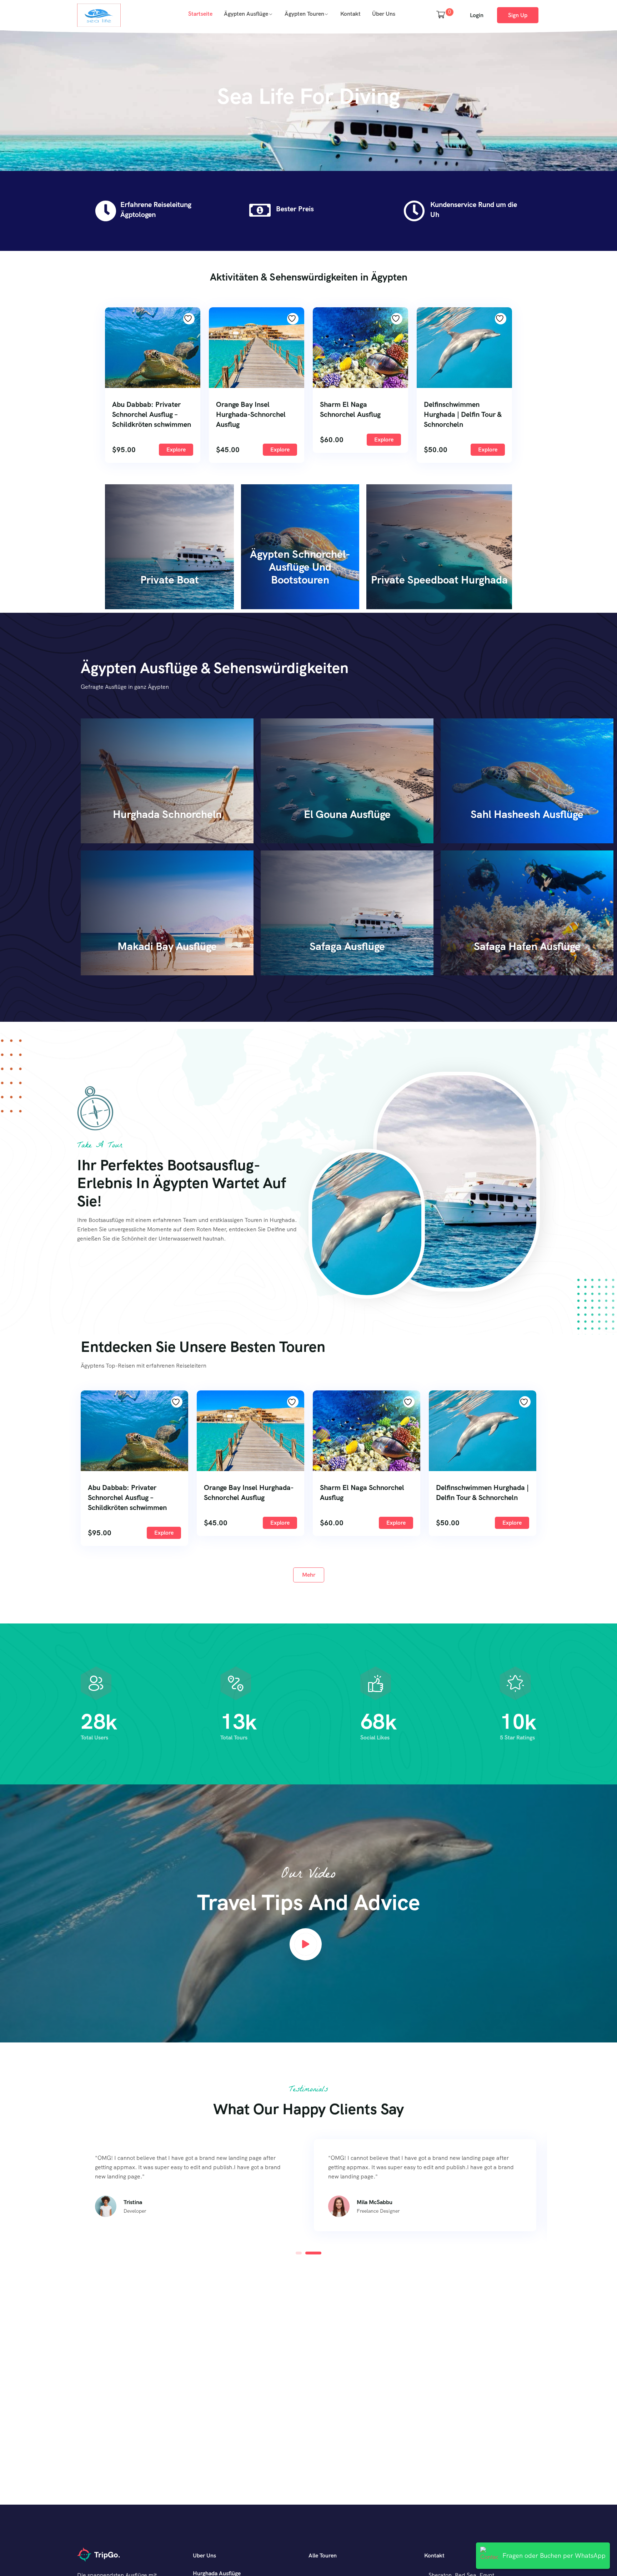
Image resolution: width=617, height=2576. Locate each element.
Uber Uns (204, 2555)
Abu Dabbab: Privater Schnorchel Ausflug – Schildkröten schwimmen (152, 414)
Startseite (200, 14)
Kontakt (350, 14)
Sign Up (518, 15)
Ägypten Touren (304, 14)
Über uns (384, 14)
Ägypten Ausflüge (246, 14)
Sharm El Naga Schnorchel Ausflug (350, 409)
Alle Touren (323, 2555)
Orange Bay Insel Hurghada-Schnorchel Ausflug (251, 414)
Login (477, 15)
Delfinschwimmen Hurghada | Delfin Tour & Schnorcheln (463, 414)
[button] (299, 2253)
